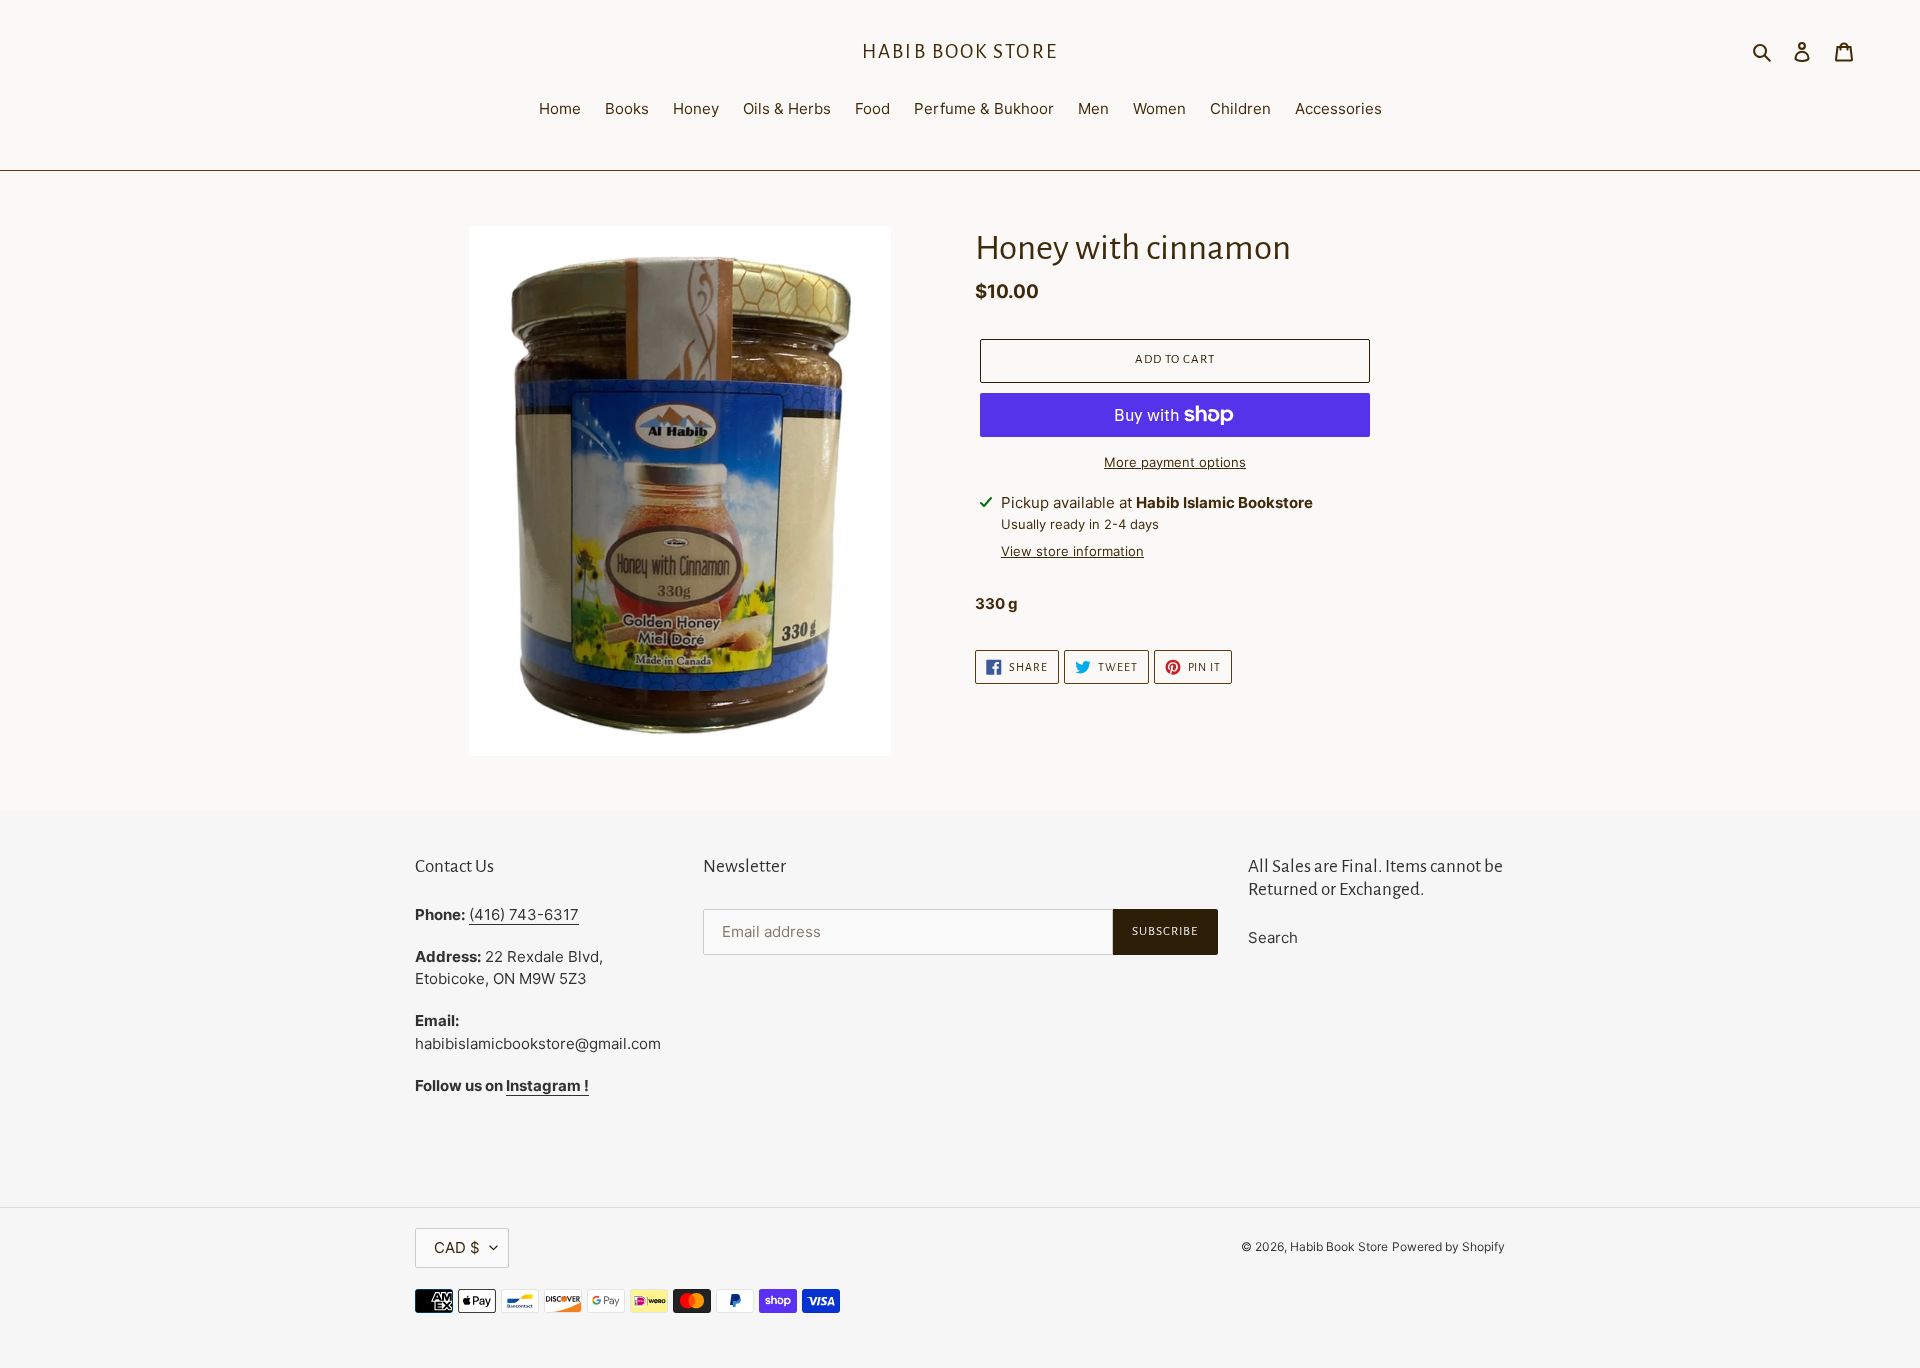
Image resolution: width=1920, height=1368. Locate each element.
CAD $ (457, 1247)
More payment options (1175, 462)
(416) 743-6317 (524, 914)
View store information (1072, 551)
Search (1273, 937)
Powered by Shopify (1448, 1246)
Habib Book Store (960, 51)
